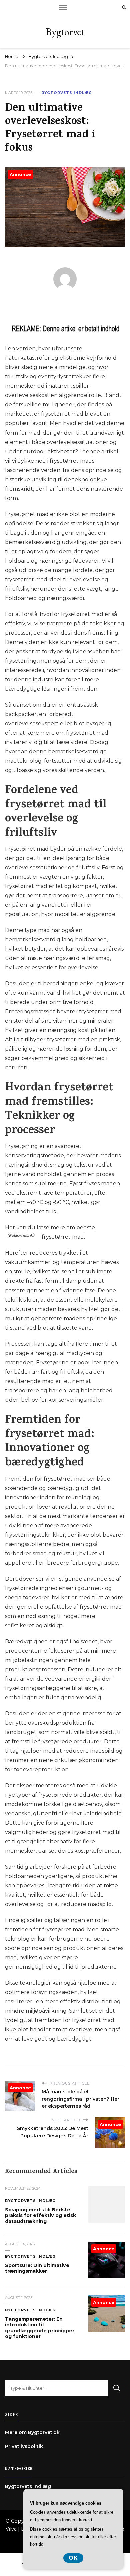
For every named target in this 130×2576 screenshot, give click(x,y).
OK (73, 2558)
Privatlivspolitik (24, 2446)
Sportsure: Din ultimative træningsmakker (37, 2268)
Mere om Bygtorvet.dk (32, 2432)
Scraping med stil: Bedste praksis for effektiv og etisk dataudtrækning (40, 2215)
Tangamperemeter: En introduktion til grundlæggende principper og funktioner (40, 2328)
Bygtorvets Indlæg (67, 93)
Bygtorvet (65, 32)
